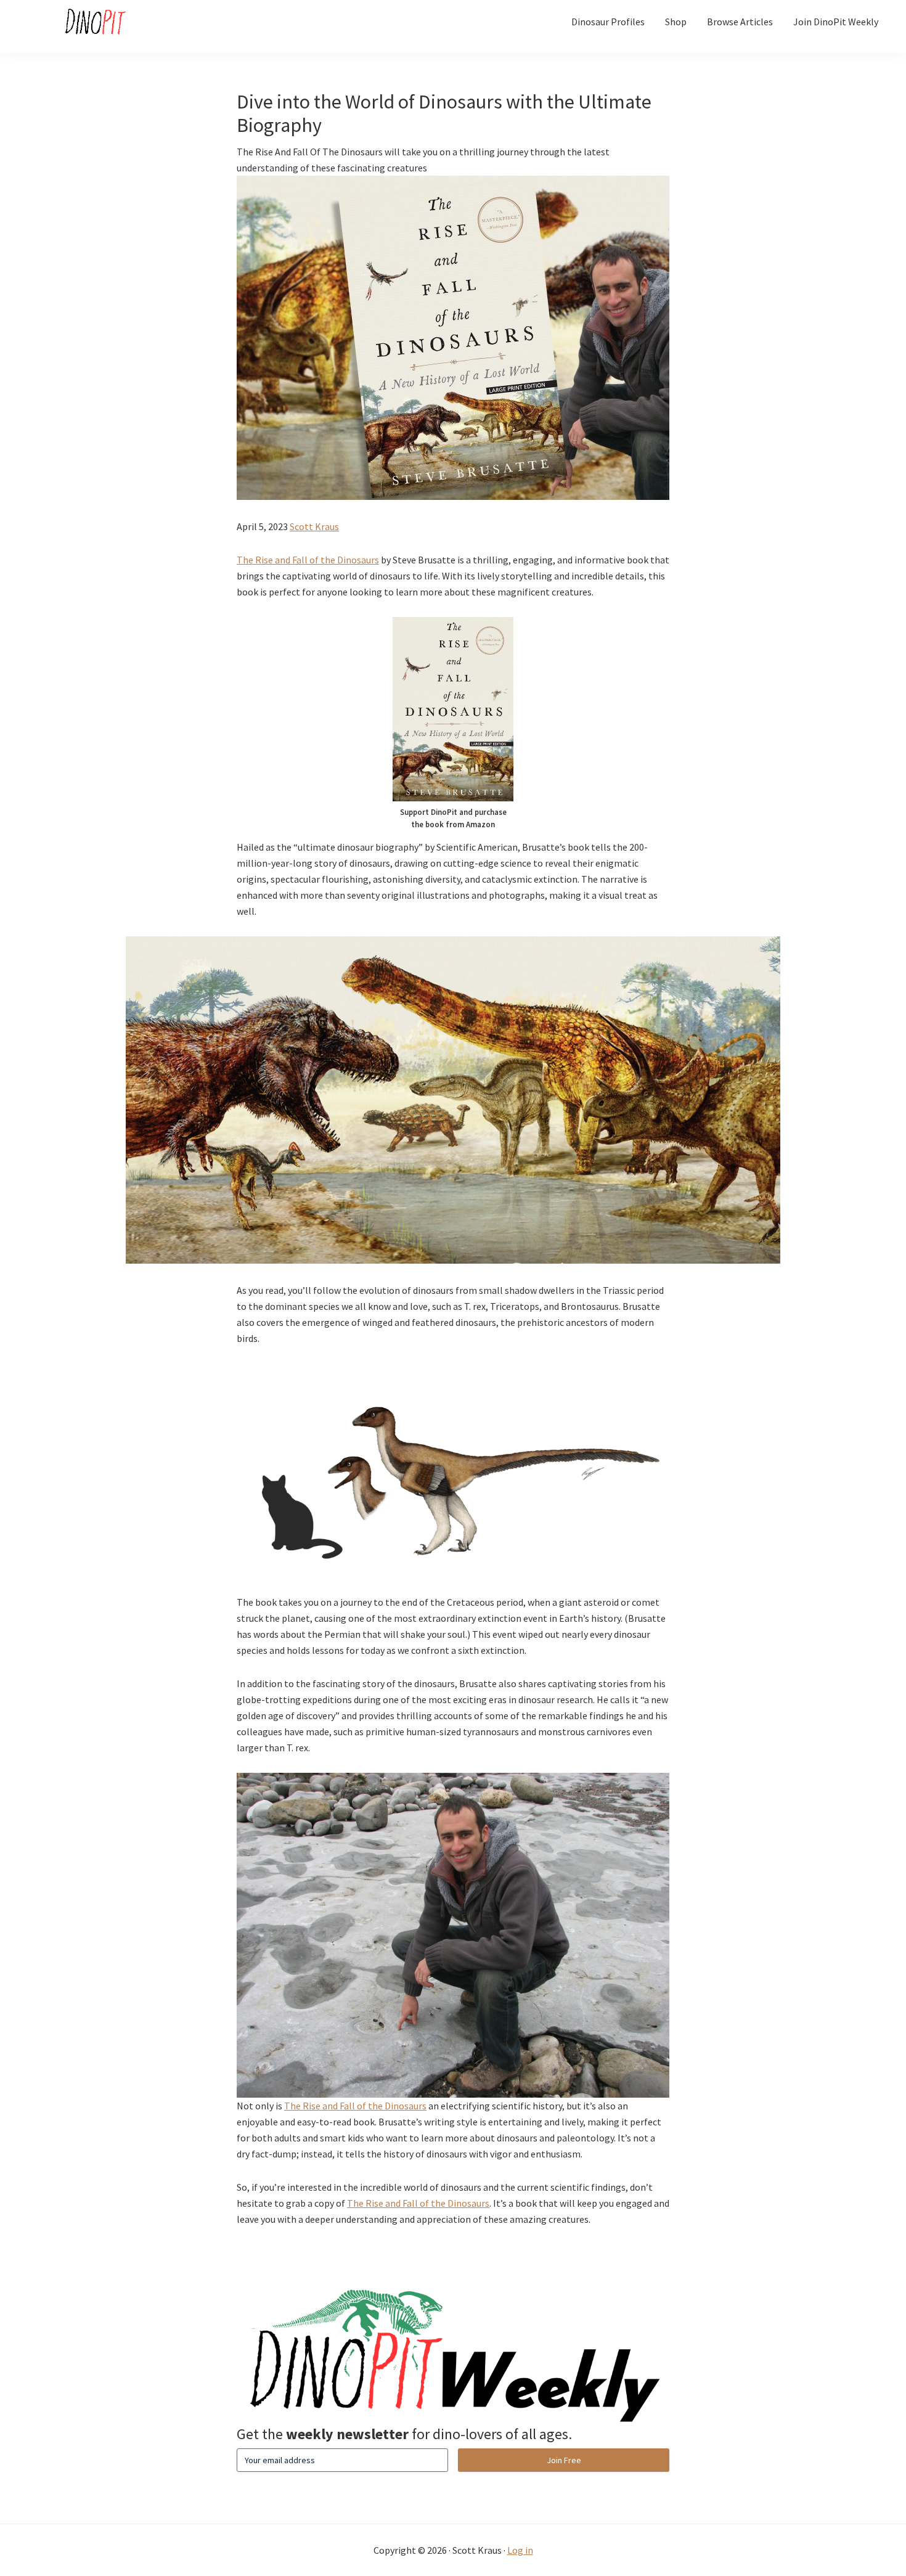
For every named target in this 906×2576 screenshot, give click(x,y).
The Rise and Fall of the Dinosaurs (308, 560)
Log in (520, 2550)
